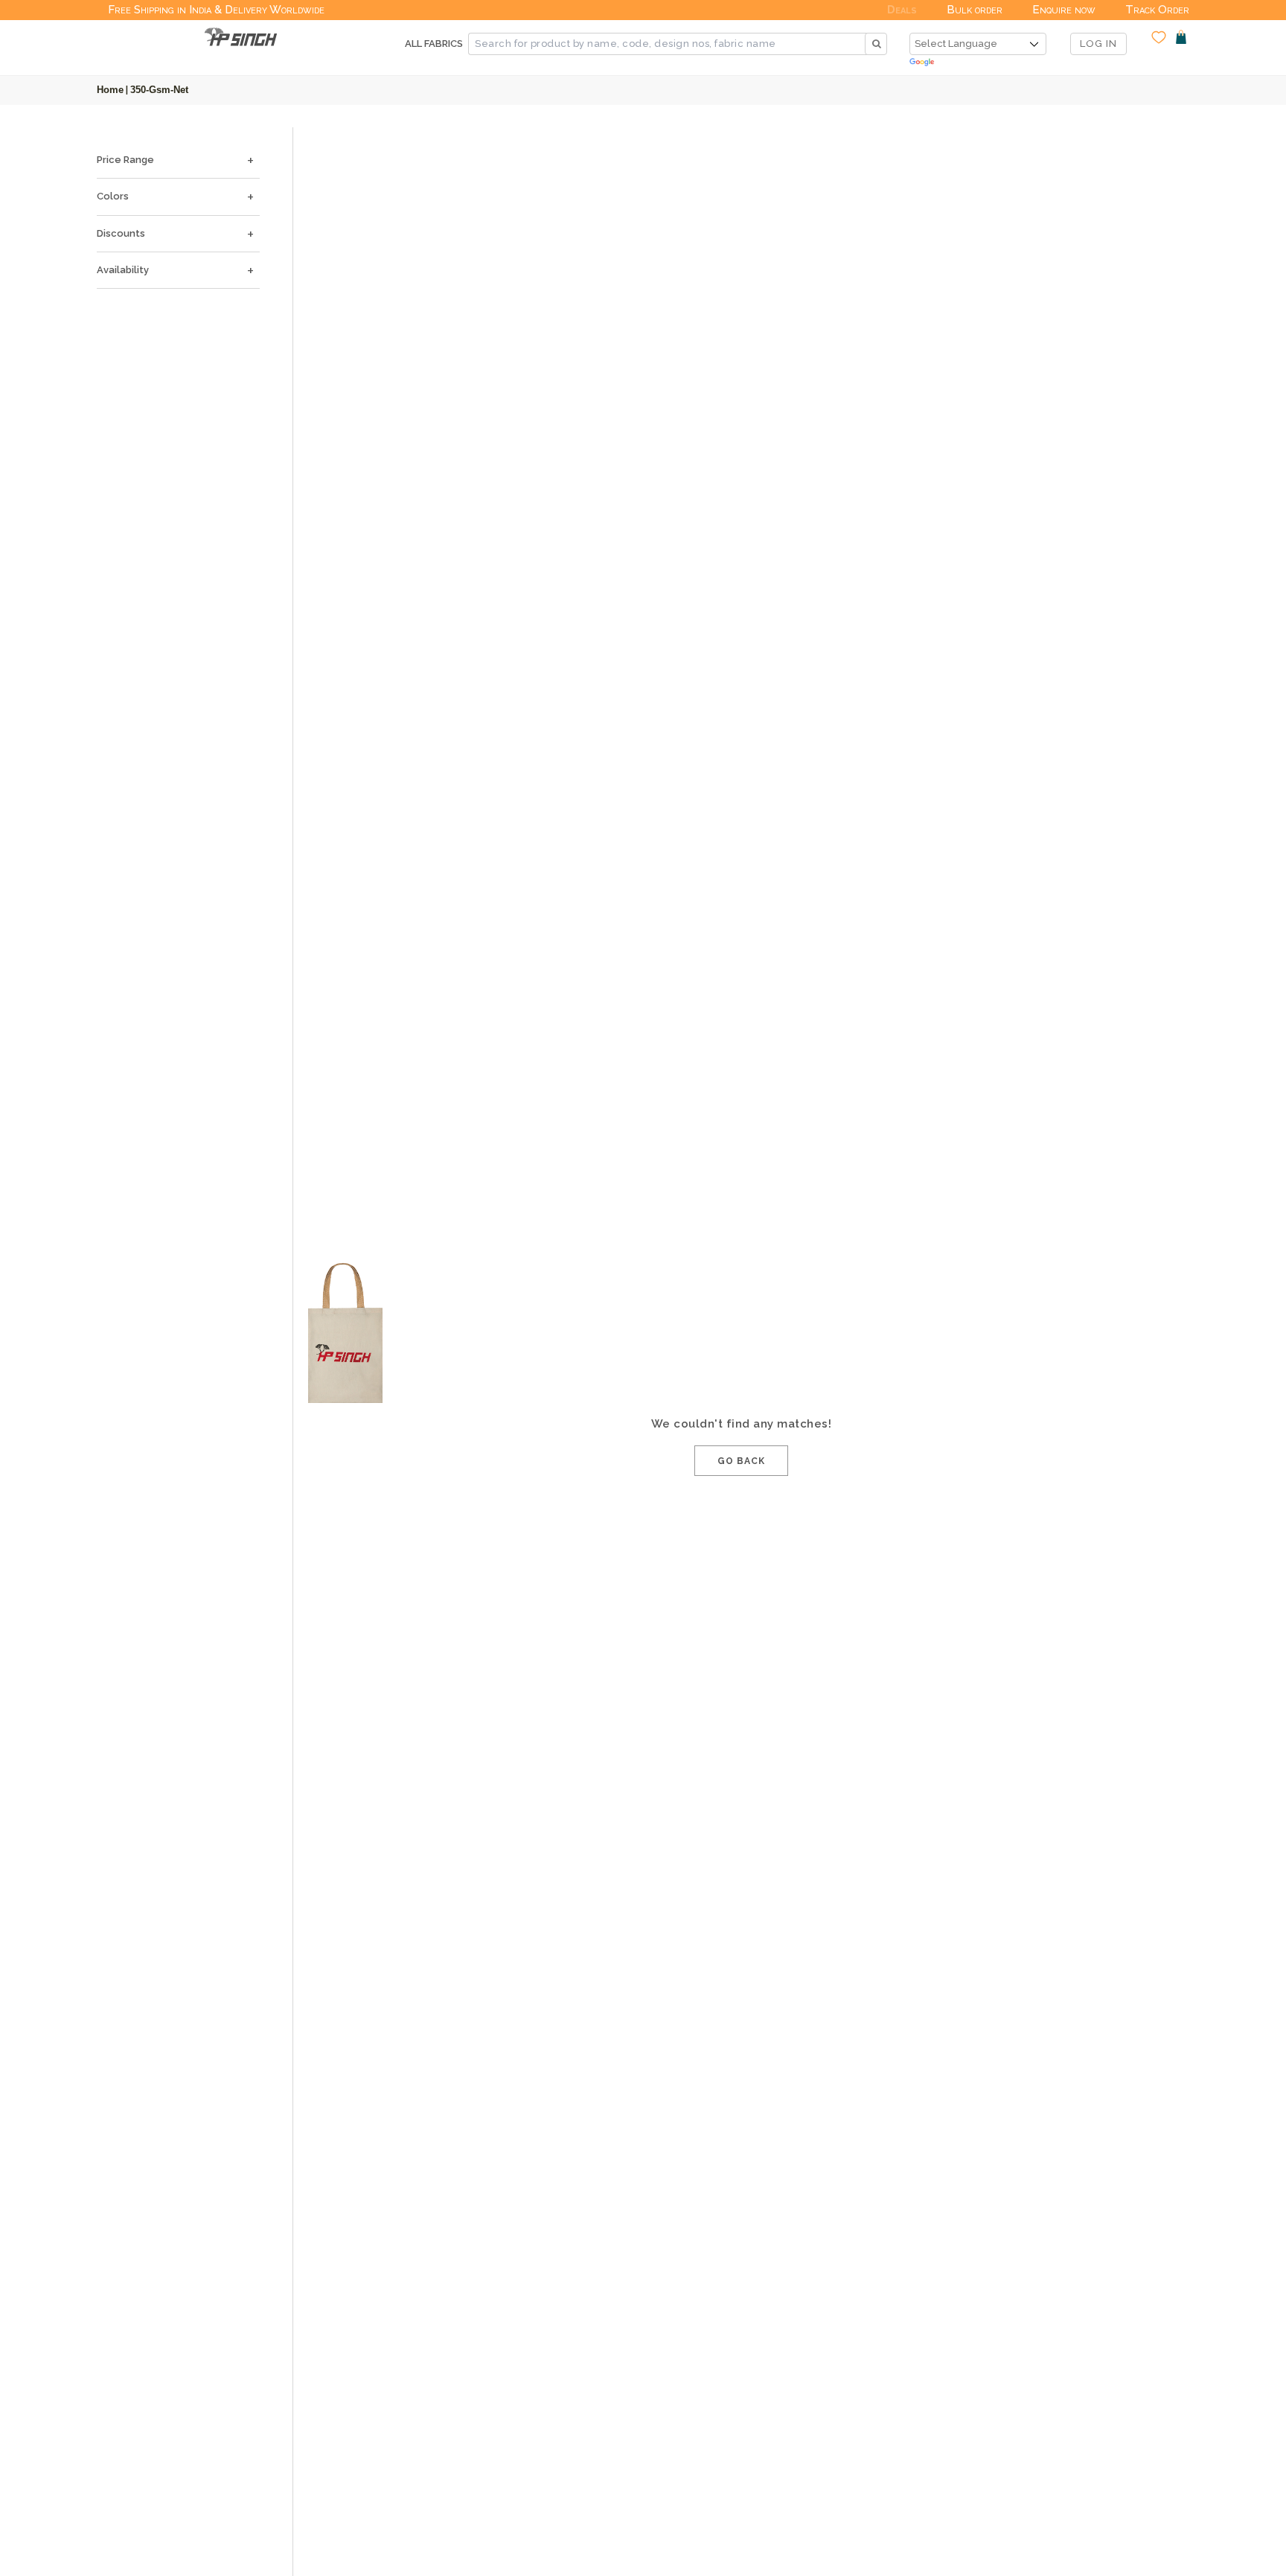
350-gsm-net (159, 90)
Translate (978, 63)
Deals (902, 10)
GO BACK (741, 1461)
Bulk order (975, 10)
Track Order (1157, 10)
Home (110, 90)
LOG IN (1098, 44)
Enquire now (1064, 10)
